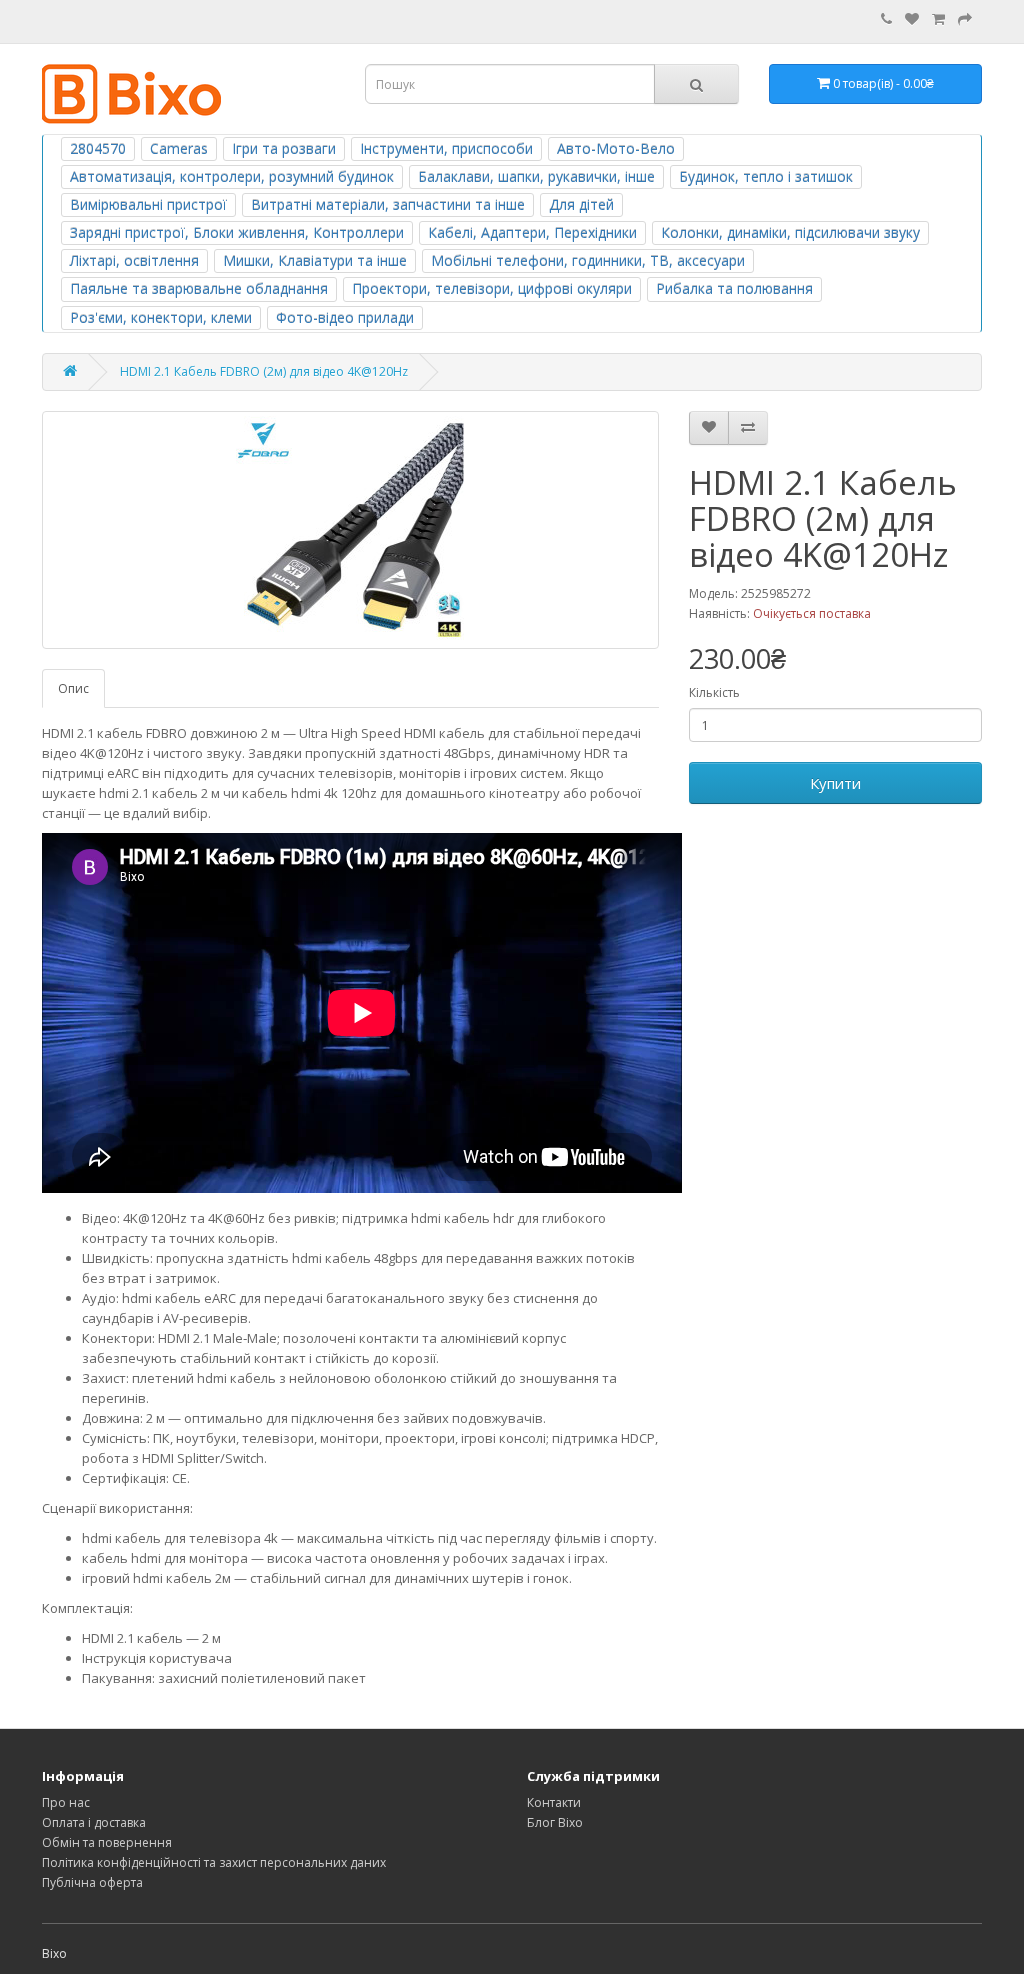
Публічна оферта (92, 1882)
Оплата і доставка (94, 1822)
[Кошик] (938, 19)
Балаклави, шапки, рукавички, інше (536, 176)
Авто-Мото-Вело (616, 148)
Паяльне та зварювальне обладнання (199, 288)
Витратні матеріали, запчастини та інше (388, 204)
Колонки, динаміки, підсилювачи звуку (790, 232)
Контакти (554, 1802)
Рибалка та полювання (734, 288)
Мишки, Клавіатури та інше (315, 260)
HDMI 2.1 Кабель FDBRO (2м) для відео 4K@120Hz (264, 371)
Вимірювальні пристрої (148, 204)
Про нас (66, 1802)
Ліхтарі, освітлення (134, 260)
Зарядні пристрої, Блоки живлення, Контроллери (237, 232)
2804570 (98, 148)
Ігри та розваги (284, 148)
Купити (835, 783)
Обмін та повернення (107, 1842)
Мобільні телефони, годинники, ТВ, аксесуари (588, 260)
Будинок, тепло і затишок (766, 176)
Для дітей (581, 204)
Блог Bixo (555, 1822)
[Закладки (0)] (912, 19)
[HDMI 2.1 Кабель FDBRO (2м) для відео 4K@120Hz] (350, 530)
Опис (73, 688)
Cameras (179, 148)
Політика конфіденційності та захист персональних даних (214, 1862)
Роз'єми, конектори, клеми (161, 317)
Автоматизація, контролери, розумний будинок (232, 176)
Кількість (714, 692)
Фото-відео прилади (345, 317)
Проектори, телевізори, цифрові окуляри (492, 288)
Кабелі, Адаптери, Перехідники (532, 232)
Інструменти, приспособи (446, 148)
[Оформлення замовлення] (965, 19)
